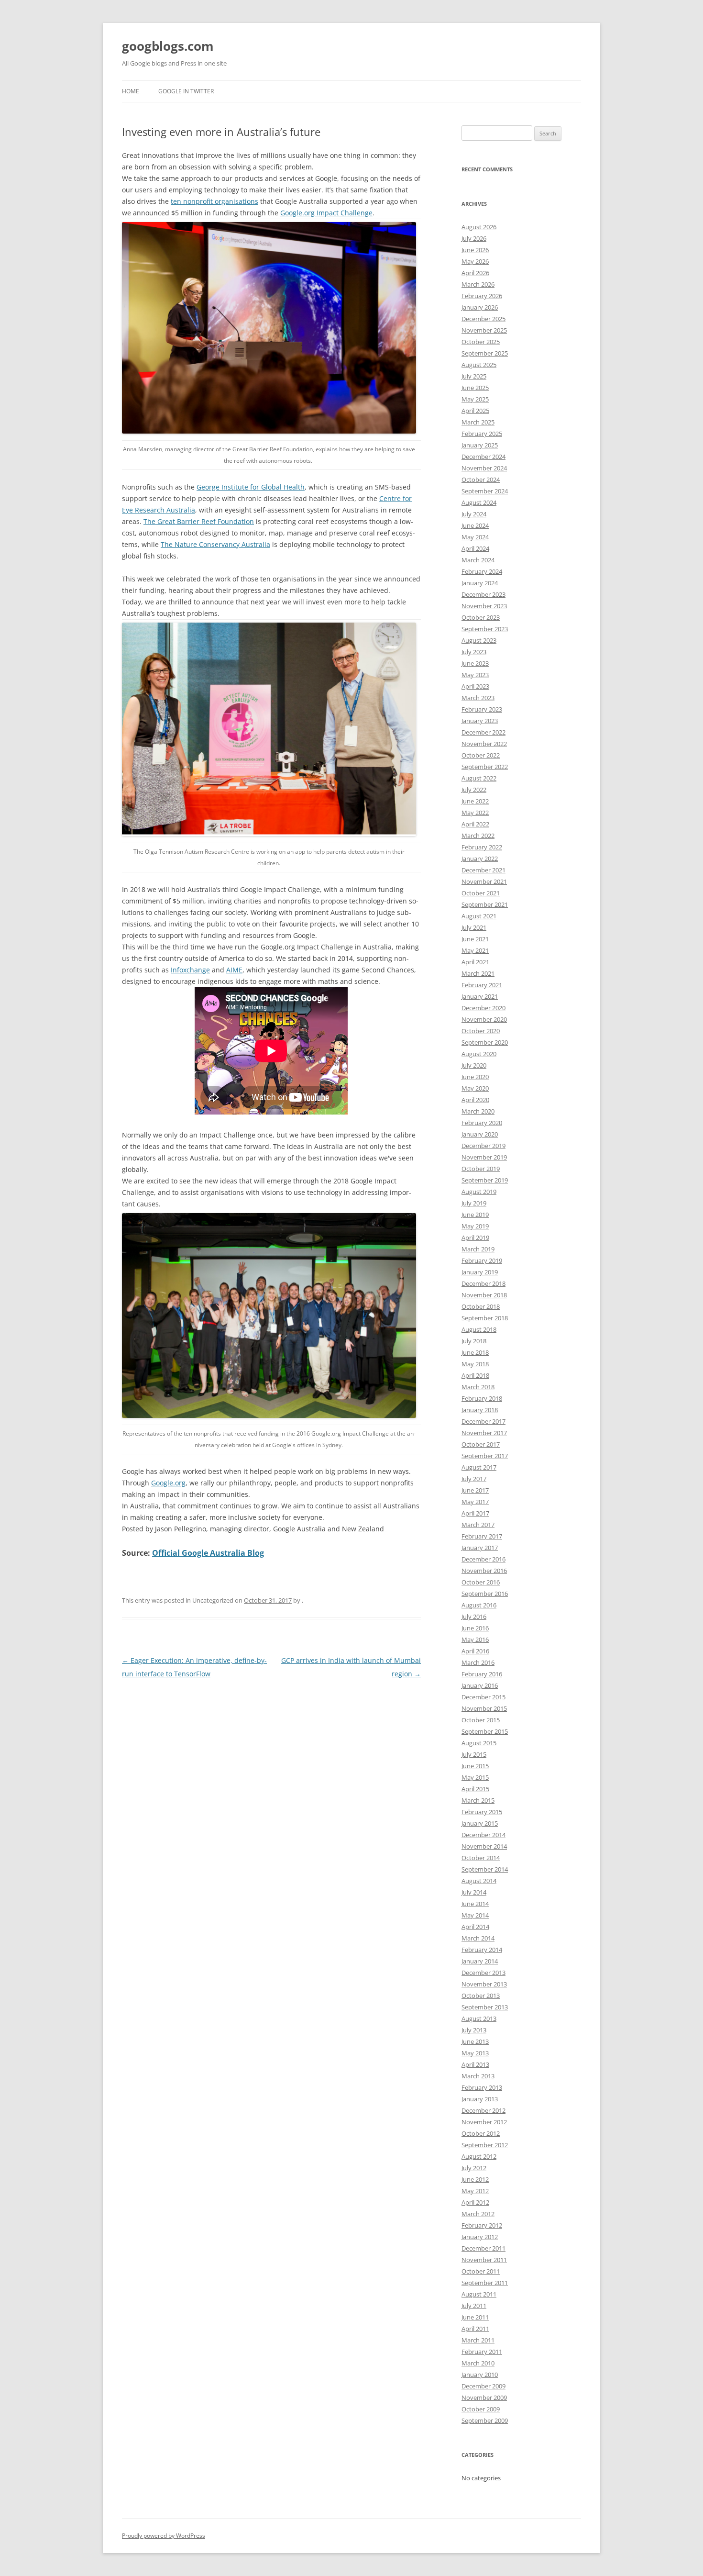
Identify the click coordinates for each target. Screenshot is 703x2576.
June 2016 (475, 1628)
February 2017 (482, 1536)
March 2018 (478, 1387)
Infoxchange (190, 970)
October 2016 (481, 1582)
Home (131, 91)
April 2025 (475, 411)
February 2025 (482, 434)
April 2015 (475, 1789)
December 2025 (483, 319)
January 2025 (480, 445)
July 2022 (474, 790)
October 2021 (481, 893)
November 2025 (484, 330)
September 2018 (485, 1318)
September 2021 (485, 904)
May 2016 (475, 1639)
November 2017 (484, 1433)
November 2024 (484, 468)
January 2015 (480, 1823)
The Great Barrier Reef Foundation (199, 521)
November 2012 (484, 2122)
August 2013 (479, 2018)
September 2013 (485, 2007)
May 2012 (475, 2191)
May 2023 (475, 675)
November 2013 (484, 1984)
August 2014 (479, 1881)
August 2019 (479, 1192)
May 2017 (475, 1502)
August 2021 (479, 916)
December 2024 (483, 457)
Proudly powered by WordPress (164, 2536)
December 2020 (483, 1008)
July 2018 (474, 1341)
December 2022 (483, 732)
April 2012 (475, 2202)
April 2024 (475, 548)
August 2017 (479, 1467)
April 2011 (475, 2329)
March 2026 (478, 284)
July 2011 (474, 2306)
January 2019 (480, 1272)
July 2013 (474, 2030)
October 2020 (481, 1031)
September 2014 (485, 1869)
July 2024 (474, 514)
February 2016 (482, 1674)
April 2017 (475, 1513)
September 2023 (485, 629)
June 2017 (475, 1490)
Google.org (168, 1483)
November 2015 (484, 1708)
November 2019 (484, 1157)
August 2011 (479, 2294)
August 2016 (479, 1605)
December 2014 (483, 1835)
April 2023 (475, 686)
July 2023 (474, 652)
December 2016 (483, 1559)
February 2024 (482, 571)
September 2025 (485, 353)
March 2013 (478, 2076)
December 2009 (483, 2386)
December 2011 (483, 2248)
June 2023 (475, 663)
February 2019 (482, 1260)
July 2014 (474, 1892)
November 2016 (484, 1571)
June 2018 (475, 1352)
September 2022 (485, 767)
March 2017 (478, 1525)
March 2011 (478, 2340)
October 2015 (481, 1720)
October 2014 (481, 1858)
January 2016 (480, 1685)
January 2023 (480, 721)
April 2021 (475, 962)
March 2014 (478, 1938)
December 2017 (483, 1421)
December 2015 (483, 1697)
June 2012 (475, 2179)
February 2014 (482, 1950)
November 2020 (484, 1019)
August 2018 (479, 1329)
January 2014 (480, 1961)
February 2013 (482, 2087)
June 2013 (475, 2041)
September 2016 (485, 1594)
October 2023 (481, 617)
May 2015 (475, 1777)
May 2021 (475, 950)
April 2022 (475, 824)
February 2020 (482, 1123)
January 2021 (480, 996)
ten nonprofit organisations (214, 201)
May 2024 (475, 537)
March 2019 (478, 1249)
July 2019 (474, 1203)
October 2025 (481, 342)
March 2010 (478, 2363)
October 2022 (481, 755)
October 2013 (481, 1996)
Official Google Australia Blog (208, 1553)
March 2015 (478, 1800)
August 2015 (479, 1743)
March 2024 (478, 560)
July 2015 (474, 1754)
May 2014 (475, 1915)
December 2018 (483, 1283)
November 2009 (484, 2398)
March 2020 (478, 1111)
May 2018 (475, 1364)
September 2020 (485, 1042)
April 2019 (475, 1238)
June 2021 (475, 939)
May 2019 (475, 1226)
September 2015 (485, 1731)
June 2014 (475, 1904)
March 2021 (478, 973)
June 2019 (475, 1215)
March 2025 (478, 422)
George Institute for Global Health (251, 487)
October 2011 (481, 2271)
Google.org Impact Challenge (326, 213)
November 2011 (484, 2260)
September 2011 (485, 2283)
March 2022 (478, 836)
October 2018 (481, 1306)
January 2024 (480, 583)
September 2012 (485, 2145)
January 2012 (480, 2237)
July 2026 (474, 238)
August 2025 (479, 365)
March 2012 (478, 2214)
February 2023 (482, 709)
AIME (234, 970)
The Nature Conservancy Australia (215, 544)
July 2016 (474, 1617)
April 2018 (475, 1375)
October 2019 (481, 1169)
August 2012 (479, 2156)
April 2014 (475, 1927)
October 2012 (481, 2133)
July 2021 (474, 927)
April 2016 (475, 1651)
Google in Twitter (186, 91)
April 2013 (475, 2064)
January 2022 (480, 859)
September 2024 (485, 491)
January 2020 (480, 1134)
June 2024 (475, 525)
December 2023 (483, 594)
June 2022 (475, 801)
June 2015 (475, 1766)
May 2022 (475, 813)
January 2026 (480, 307)
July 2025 (474, 376)
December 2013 (483, 1973)
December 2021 (483, 870)
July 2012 (474, 2168)
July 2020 (474, 1065)
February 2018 (482, 1398)
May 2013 (475, 2053)
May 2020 (475, 1088)
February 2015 (482, 1812)
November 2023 (484, 606)
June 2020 (475, 1077)
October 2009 (481, 2409)
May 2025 (475, 399)
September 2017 (485, 1456)
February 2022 (482, 847)
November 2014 (484, 1846)
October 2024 (481, 480)
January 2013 (480, 2099)
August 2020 (479, 1054)
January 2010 (480, 2375)
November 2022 (484, 744)
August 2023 (479, 640)
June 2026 (475, 250)
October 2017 (481, 1444)
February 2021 (482, 985)
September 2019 (485, 1180)
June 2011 (475, 2317)
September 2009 (485, 2420)
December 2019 (483, 1146)
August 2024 (479, 502)
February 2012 (482, 2225)
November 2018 (484, 1295)
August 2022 (479, 778)
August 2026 (479, 227)
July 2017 (474, 1479)
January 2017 (480, 1548)
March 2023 (478, 698)
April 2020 (475, 1100)
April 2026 (475, 273)
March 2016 (478, 1662)
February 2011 (482, 2352)
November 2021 (484, 881)
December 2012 (483, 2110)
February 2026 (482, 296)
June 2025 (475, 388)
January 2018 (480, 1410)
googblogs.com (168, 46)
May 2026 (475, 261)
